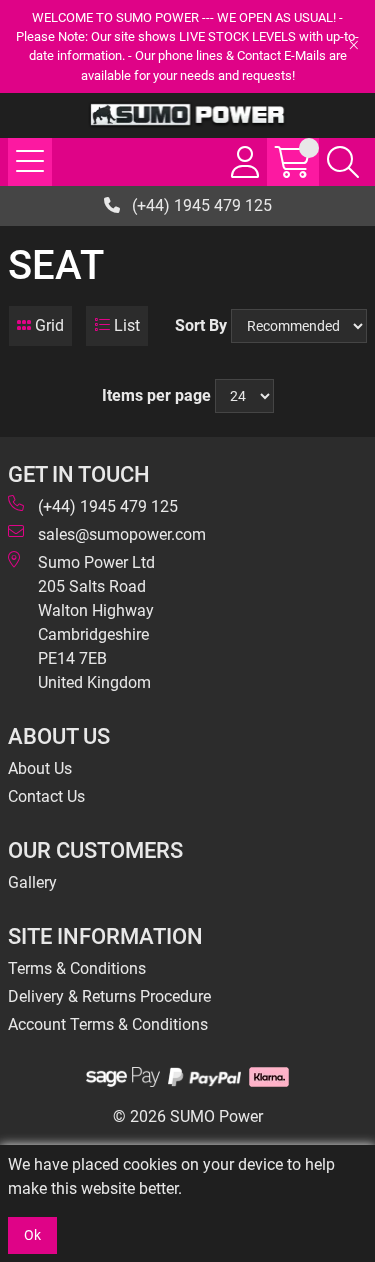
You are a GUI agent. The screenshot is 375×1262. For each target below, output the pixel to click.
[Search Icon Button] (343, 162)
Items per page (156, 395)
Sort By (201, 325)
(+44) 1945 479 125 (200, 205)
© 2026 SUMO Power (188, 1116)
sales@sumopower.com (122, 534)
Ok (32, 1235)
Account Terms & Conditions (108, 1024)
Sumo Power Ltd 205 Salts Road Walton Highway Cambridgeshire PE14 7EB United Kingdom (96, 622)
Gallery (32, 882)
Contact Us (46, 796)
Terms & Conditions (77, 968)
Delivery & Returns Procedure (109, 996)
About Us (40, 768)
